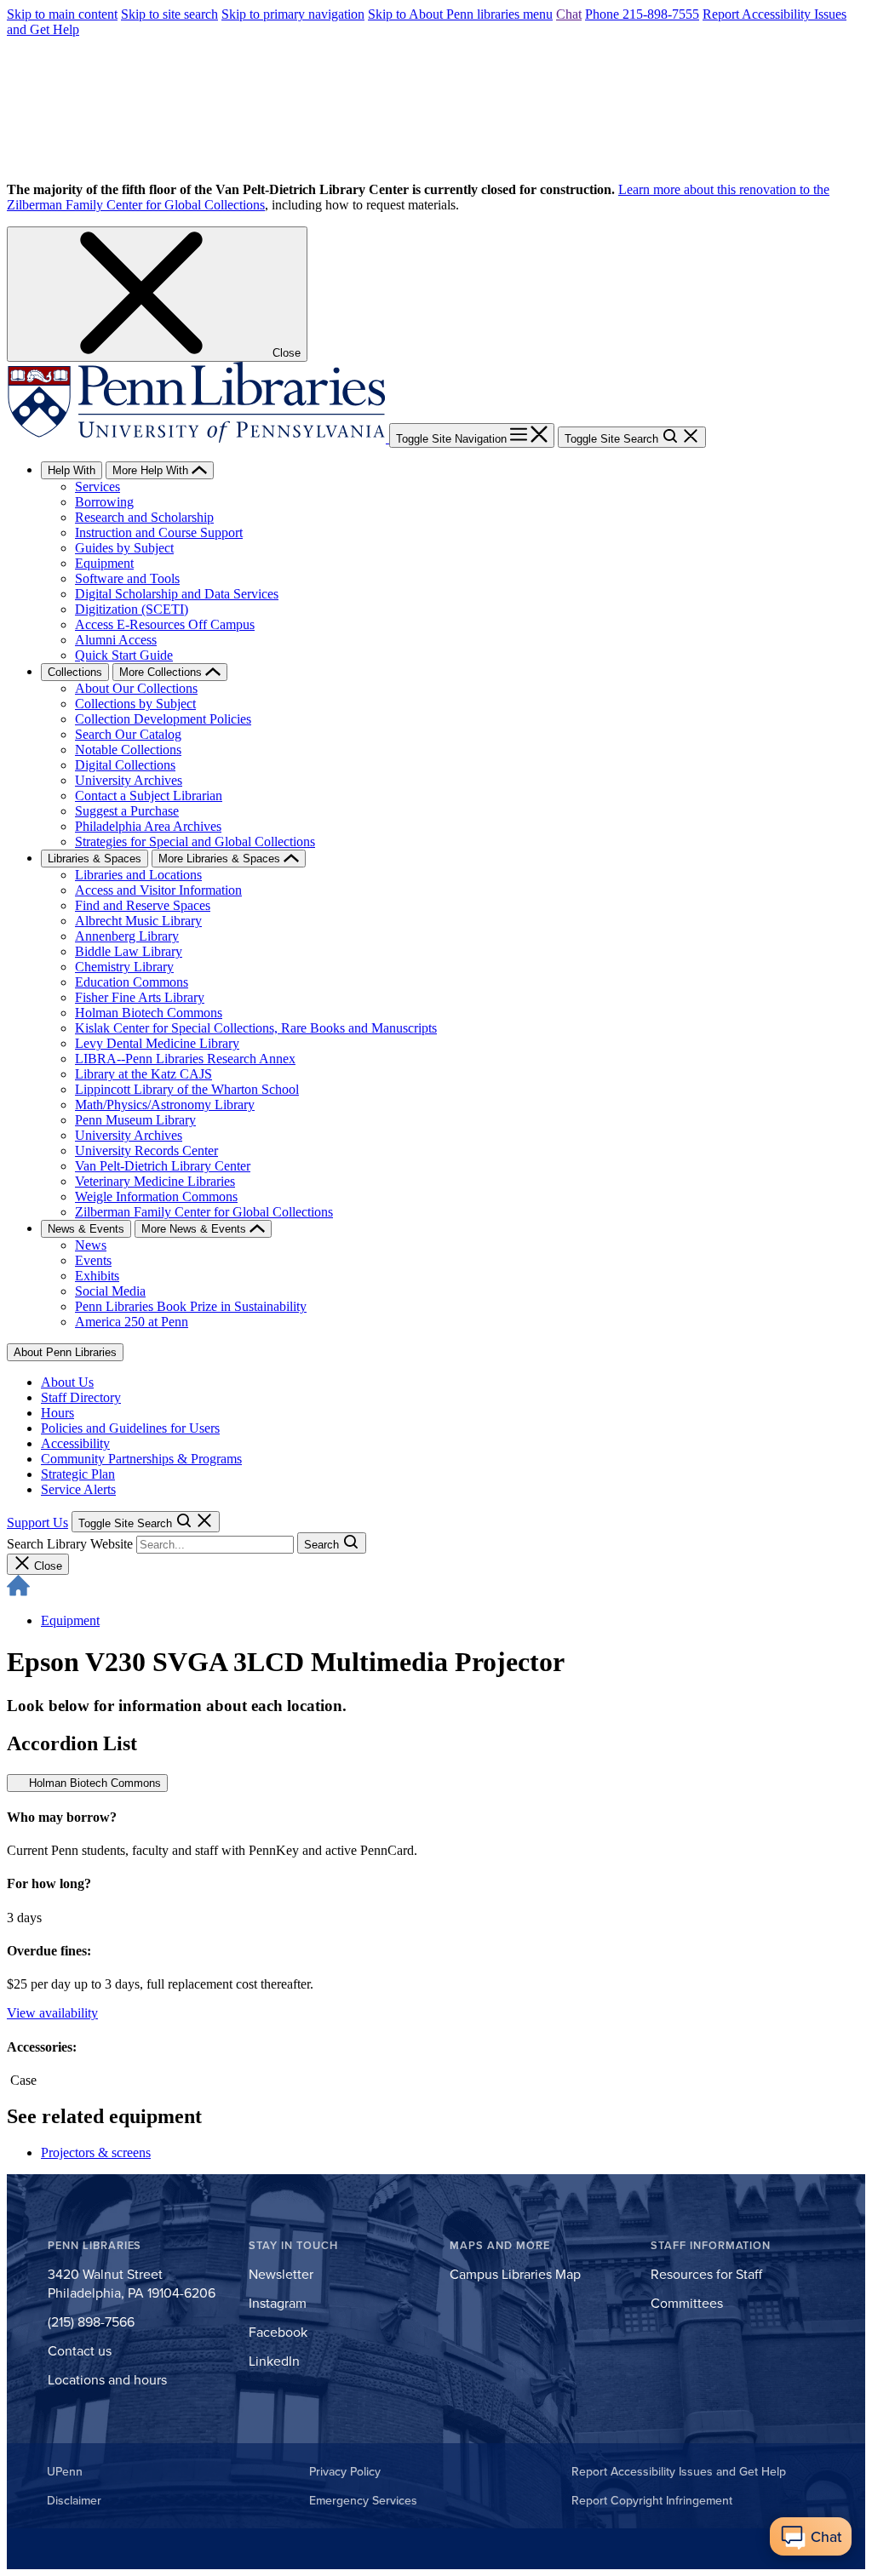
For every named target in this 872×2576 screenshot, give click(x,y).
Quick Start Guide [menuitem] (124, 655)
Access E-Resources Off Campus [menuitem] (165, 624)
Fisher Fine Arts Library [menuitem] (140, 997)
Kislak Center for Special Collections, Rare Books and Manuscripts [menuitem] (256, 1028)
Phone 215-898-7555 (642, 14)
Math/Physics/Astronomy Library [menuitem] (165, 1105)
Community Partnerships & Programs (141, 1459)
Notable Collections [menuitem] (128, 750)
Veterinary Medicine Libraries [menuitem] (155, 1181)
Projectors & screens (96, 2152)
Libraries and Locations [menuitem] (138, 875)
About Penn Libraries (65, 1352)
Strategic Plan (78, 1474)
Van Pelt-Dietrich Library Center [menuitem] (163, 1166)
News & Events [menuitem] (86, 1229)
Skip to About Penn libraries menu (460, 14)
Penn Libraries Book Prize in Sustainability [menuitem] (191, 1306)
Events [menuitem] (93, 1260)
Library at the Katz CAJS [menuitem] (143, 1074)
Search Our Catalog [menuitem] (128, 734)
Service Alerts (78, 1489)
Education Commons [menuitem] (132, 982)
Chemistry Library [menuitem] (124, 967)
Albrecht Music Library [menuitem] (138, 921)
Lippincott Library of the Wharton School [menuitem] (187, 1089)
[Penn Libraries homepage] (198, 438)
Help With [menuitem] (72, 470)
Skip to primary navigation (293, 14)
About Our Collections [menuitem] (136, 688)
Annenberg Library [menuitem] (127, 936)
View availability (52, 2013)
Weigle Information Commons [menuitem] (156, 1196)
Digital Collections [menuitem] (125, 765)
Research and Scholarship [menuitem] (144, 517)
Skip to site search (169, 14)
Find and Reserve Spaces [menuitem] (143, 905)
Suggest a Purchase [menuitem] (127, 811)
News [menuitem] (91, 1245)
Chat (569, 14)
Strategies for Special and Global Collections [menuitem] (195, 841)
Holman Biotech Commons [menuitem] (149, 1013)
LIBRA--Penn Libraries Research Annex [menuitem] (185, 1059)
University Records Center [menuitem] (146, 1151)
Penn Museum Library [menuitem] (135, 1120)
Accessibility (75, 1443)
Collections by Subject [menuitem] (135, 704)
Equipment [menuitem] (104, 563)
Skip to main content (62, 14)
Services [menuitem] (98, 487)
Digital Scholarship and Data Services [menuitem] (177, 594)
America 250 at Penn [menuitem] (132, 1322)
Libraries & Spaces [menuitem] (95, 859)
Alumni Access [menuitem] (116, 640)
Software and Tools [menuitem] (127, 578)
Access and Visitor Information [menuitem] (158, 890)
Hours (57, 1413)
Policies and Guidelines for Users (130, 1428)
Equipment (70, 1620)
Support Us (37, 1523)
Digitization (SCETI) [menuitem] (132, 609)
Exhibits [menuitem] (97, 1276)
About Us (67, 1382)
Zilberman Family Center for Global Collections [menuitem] (204, 1212)
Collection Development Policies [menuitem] (163, 719)
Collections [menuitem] (75, 672)
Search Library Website (70, 1544)
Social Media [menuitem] (110, 1291)
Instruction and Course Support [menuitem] (159, 532)
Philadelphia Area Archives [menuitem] (148, 826)
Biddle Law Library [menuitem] (129, 951)
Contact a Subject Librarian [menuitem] (149, 796)
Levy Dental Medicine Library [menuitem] (157, 1043)
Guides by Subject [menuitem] (124, 548)
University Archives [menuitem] (129, 780)
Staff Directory (81, 1397)
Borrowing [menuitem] (104, 502)
